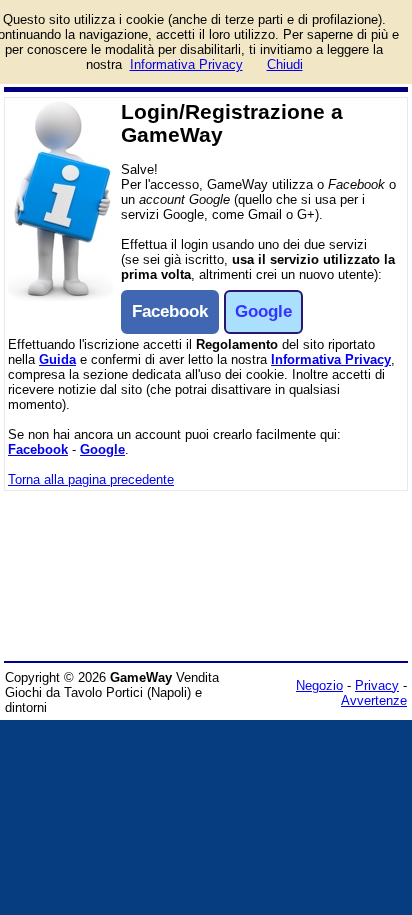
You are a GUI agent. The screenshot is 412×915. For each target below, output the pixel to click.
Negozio (319, 685)
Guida (57, 359)
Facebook (38, 449)
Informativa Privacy (331, 359)
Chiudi (285, 64)
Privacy (377, 685)
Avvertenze (374, 700)
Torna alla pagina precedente (91, 479)
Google (102, 449)
